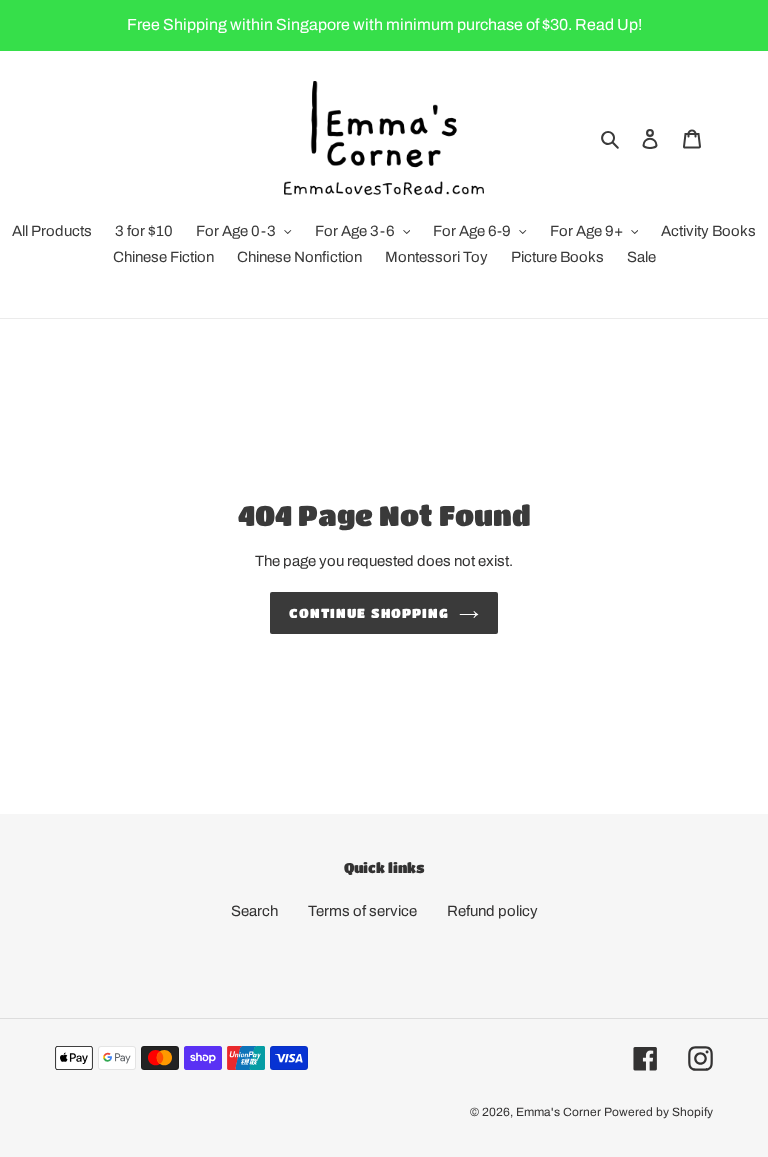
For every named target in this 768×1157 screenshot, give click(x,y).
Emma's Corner (558, 1112)
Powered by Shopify (658, 1112)
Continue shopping (369, 612)
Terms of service (362, 911)
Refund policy (492, 911)
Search (254, 911)
